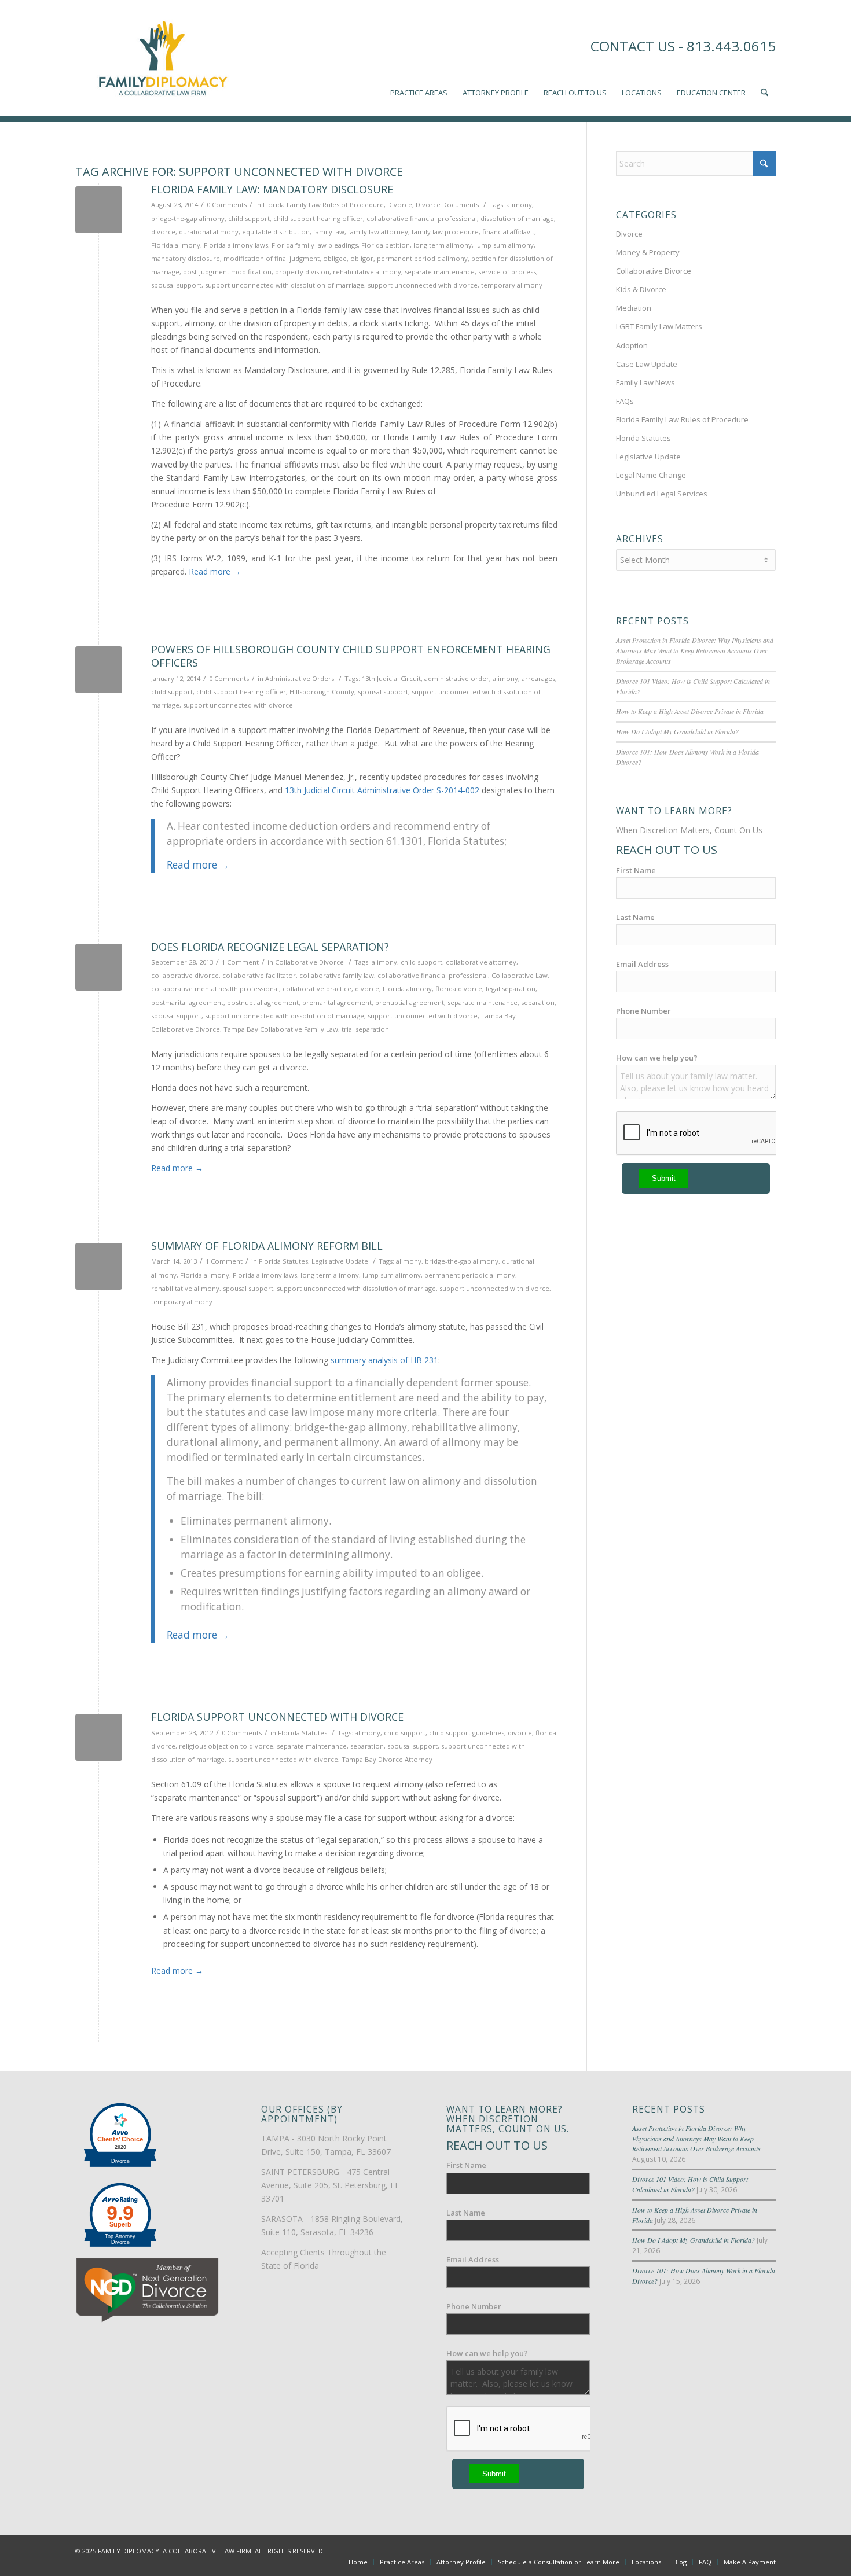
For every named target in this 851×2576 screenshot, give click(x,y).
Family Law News (645, 382)
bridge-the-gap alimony (188, 218)
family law (329, 232)
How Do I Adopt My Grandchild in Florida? (677, 731)
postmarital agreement (187, 1002)
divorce (163, 232)
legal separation (511, 989)
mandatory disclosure (186, 258)
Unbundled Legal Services (662, 494)
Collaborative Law (520, 975)
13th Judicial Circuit (391, 678)
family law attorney (378, 232)
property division (302, 272)
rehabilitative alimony (367, 272)
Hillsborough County (322, 692)
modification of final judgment (272, 258)
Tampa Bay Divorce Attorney (387, 1759)
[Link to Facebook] (715, 2550)
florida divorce (459, 989)
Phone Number (643, 1011)
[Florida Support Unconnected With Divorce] (99, 1737)
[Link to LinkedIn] (750, 2550)
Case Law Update (647, 364)
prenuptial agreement (410, 1002)
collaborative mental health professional (215, 989)
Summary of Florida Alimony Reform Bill (267, 1246)
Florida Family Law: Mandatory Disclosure (272, 189)
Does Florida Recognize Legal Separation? (270, 947)
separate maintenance (440, 272)
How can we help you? (657, 1058)
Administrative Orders (300, 678)
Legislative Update (340, 1261)
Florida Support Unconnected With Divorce (277, 1717)
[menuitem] (419, 58)
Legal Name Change (651, 475)
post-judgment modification (227, 272)
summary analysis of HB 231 (384, 1360)
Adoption (632, 345)
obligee (335, 258)
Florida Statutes (283, 1261)
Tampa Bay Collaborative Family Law (281, 1029)
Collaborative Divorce (309, 962)
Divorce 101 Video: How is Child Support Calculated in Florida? (690, 2184)
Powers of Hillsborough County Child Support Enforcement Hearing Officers (351, 656)
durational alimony (209, 232)
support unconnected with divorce (423, 285)
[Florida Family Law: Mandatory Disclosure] (99, 210)
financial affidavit (508, 232)
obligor (362, 258)
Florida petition (386, 245)
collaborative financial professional (422, 218)
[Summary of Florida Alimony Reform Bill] (99, 1266)
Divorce (400, 205)
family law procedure (445, 232)
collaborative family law (337, 975)
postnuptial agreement (263, 1002)
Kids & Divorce (641, 289)
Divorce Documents (447, 205)
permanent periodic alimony (422, 258)
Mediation (634, 308)
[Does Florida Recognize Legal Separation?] (99, 967)
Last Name (635, 917)
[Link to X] (732, 2550)
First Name (636, 870)
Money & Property (648, 252)
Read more (215, 571)
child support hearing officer (318, 218)
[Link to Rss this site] (767, 2550)
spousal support (176, 285)
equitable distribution (276, 232)
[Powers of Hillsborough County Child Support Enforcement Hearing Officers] (99, 670)
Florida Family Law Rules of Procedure (323, 205)
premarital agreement (337, 1002)
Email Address (642, 964)
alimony (519, 205)
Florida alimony (176, 245)
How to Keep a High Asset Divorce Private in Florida (690, 711)
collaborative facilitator (259, 975)
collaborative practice (317, 989)
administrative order (457, 678)
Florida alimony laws (236, 245)
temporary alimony (512, 285)
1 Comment (240, 962)
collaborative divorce (185, 975)
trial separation (365, 1029)
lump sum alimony (505, 245)
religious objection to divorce (226, 1746)
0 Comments (227, 205)
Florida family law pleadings (315, 245)
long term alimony (443, 245)
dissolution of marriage (517, 218)
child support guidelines (467, 1733)
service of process (507, 272)
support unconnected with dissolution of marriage (285, 285)
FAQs (625, 401)
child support (249, 218)
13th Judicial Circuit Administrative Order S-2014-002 (382, 790)
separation (538, 1002)
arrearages (538, 678)
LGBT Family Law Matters (659, 326)
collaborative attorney (481, 962)
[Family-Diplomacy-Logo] (162, 58)
